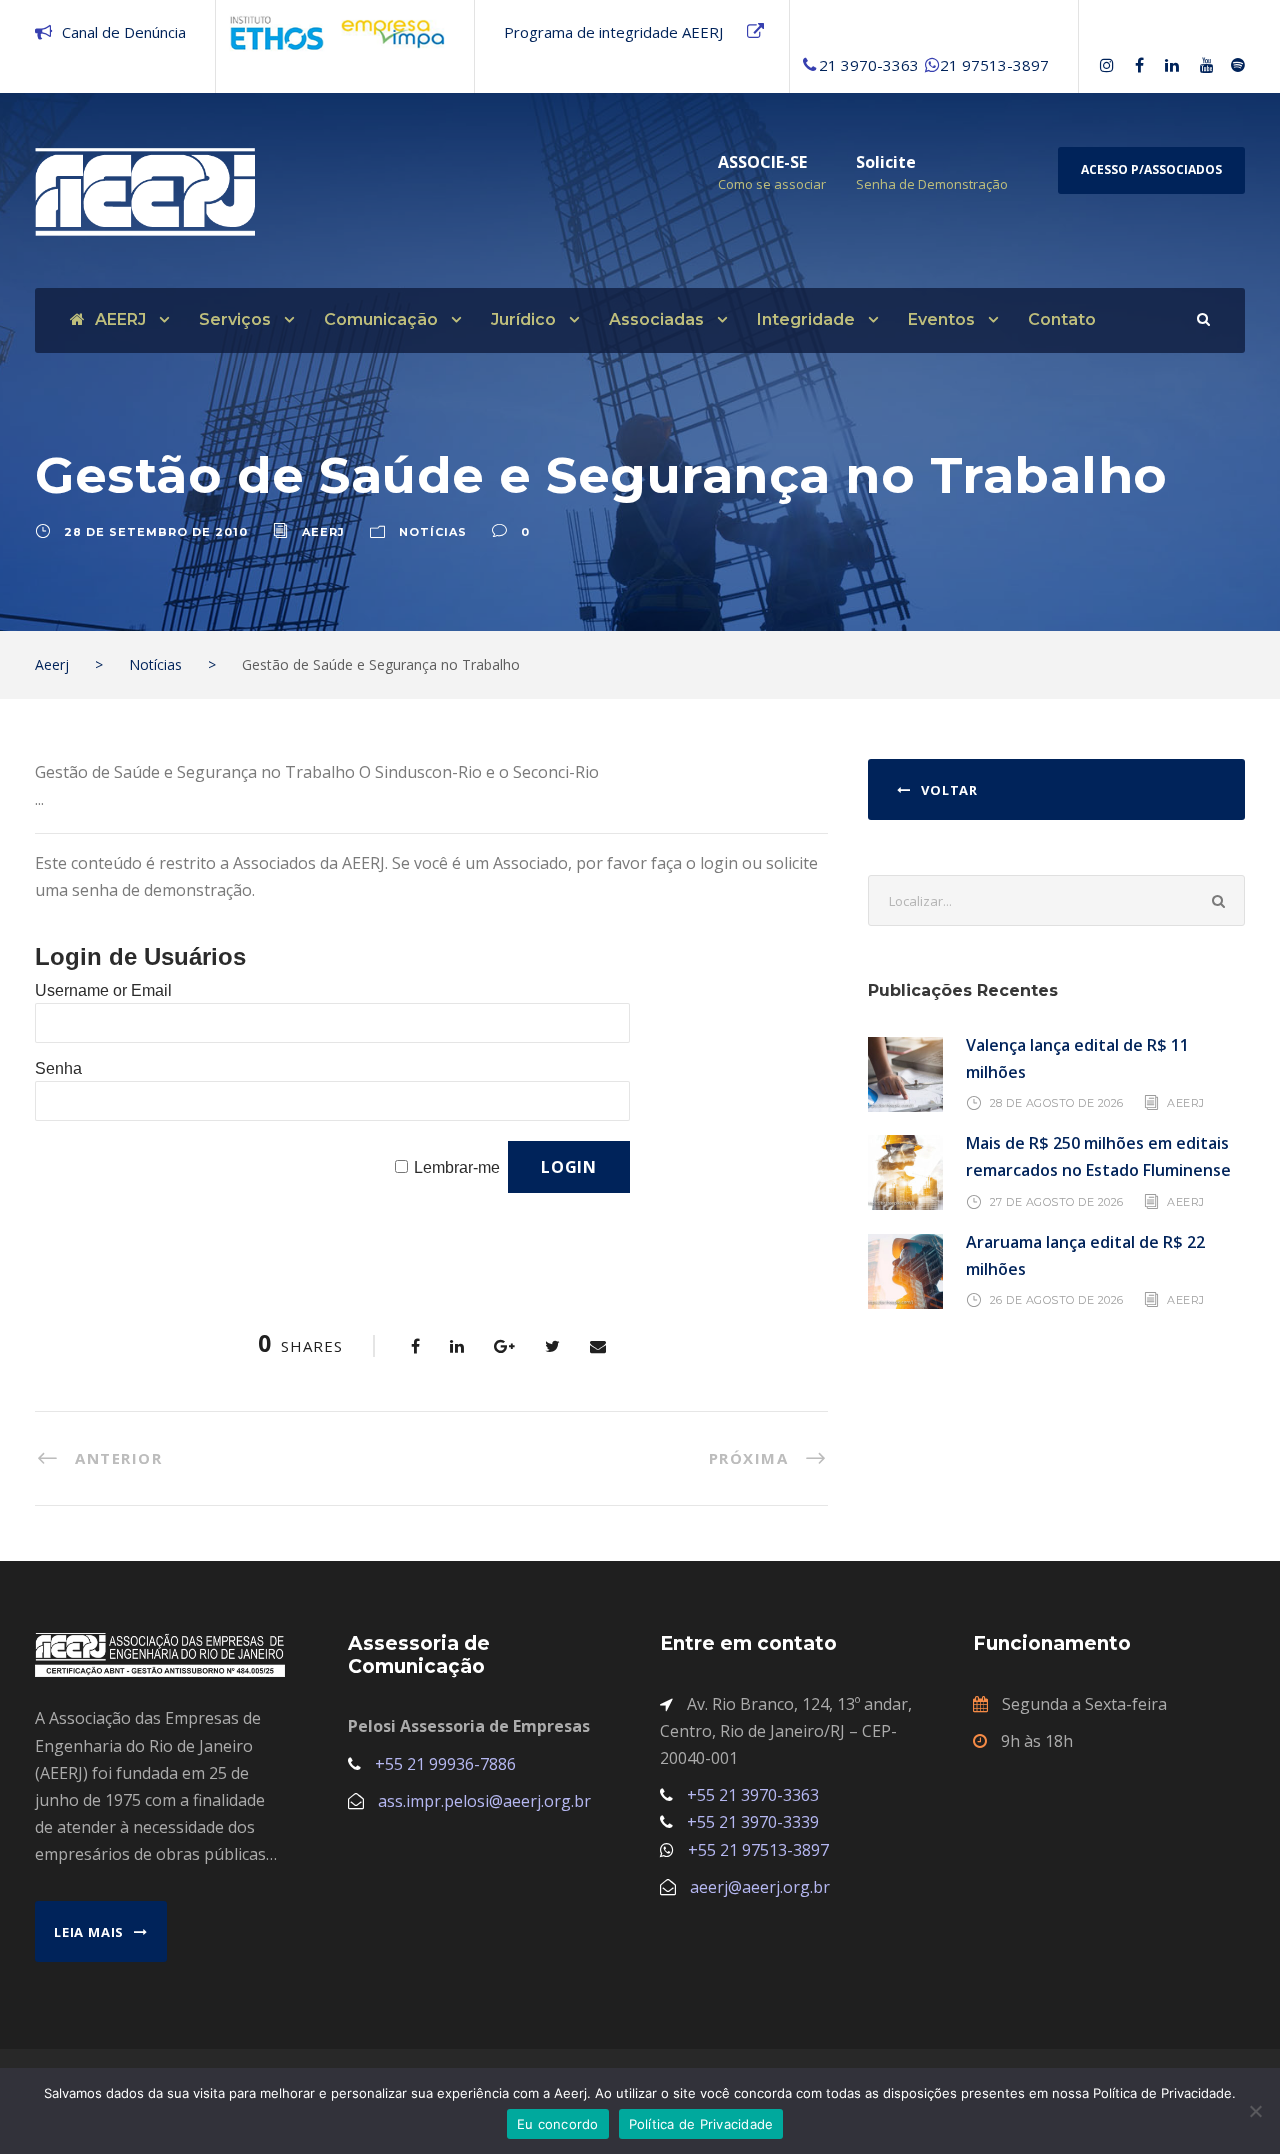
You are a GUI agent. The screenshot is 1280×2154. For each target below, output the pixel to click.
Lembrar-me (457, 1167)
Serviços (235, 319)
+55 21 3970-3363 (753, 1795)
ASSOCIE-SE (762, 162)
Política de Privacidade (701, 2124)
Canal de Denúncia (124, 32)
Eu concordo (558, 2124)
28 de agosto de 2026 (1057, 1103)
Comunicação (381, 319)
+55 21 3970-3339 (753, 1822)
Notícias (433, 532)
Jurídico (523, 319)
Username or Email (103, 990)
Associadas (656, 319)
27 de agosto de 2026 (1057, 1201)
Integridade (806, 319)
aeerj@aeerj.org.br (760, 1887)
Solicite (886, 162)
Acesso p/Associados (1151, 169)
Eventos (941, 319)
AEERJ (120, 319)
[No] (1255, 2111)
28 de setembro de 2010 (156, 532)
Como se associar (772, 184)
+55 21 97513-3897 (758, 1850)
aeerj (323, 532)
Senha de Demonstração (932, 184)
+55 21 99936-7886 (445, 1764)
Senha (58, 1068)
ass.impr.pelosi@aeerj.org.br (484, 1801)
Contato (1062, 319)
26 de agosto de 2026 (1057, 1300)
